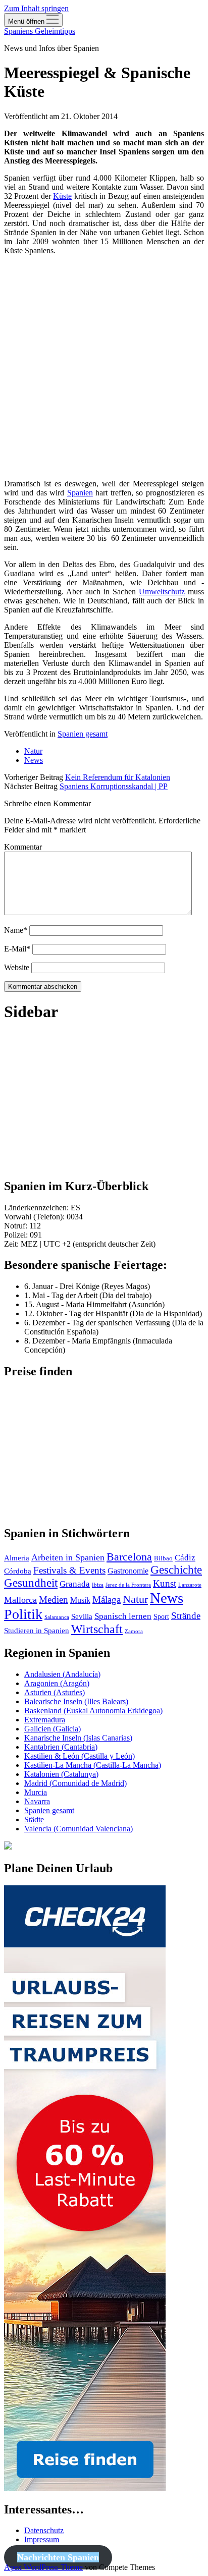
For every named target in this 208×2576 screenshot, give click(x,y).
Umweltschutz (162, 592)
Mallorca (20, 1600)
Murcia (36, 1792)
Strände (186, 1616)
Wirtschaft (97, 1629)
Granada (75, 1584)
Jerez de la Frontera (128, 1585)
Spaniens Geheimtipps (40, 31)
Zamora (134, 1631)
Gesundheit (31, 1583)
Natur (33, 751)
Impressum (42, 2539)
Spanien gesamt (83, 734)
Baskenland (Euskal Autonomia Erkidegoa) (93, 1711)
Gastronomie (128, 1571)
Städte (34, 1819)
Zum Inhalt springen (36, 8)
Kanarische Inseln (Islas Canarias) (78, 1738)
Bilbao (163, 1558)
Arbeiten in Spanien (68, 1557)
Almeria (17, 1558)
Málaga (107, 1600)
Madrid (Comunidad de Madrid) (75, 1783)
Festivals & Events (69, 1570)
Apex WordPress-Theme (43, 2567)
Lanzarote (190, 1585)
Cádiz (185, 1558)
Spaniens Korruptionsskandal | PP (114, 786)
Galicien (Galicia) (53, 1729)
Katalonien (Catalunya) (61, 1774)
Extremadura (45, 1720)
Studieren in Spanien (37, 1631)
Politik (23, 1614)
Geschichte (176, 1570)
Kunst (165, 1584)
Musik (80, 1600)
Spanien (80, 493)
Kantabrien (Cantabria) (61, 1747)
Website (17, 967)
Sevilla (82, 1616)
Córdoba (18, 1571)
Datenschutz (44, 2530)
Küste (62, 196)
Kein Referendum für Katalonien (118, 777)
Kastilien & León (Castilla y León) (80, 1756)
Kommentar (23, 847)
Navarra (37, 1801)
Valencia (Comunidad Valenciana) (79, 1829)
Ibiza (98, 1585)
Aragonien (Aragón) (57, 1683)
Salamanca (57, 1617)
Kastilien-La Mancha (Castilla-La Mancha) (93, 1765)
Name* (16, 930)
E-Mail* (17, 949)
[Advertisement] (104, 367)
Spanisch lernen (123, 1616)
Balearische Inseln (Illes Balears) (76, 1701)
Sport (161, 1617)
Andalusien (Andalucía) (62, 1674)
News (34, 760)
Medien (54, 1600)
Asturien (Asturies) (55, 1692)
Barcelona (129, 1557)
